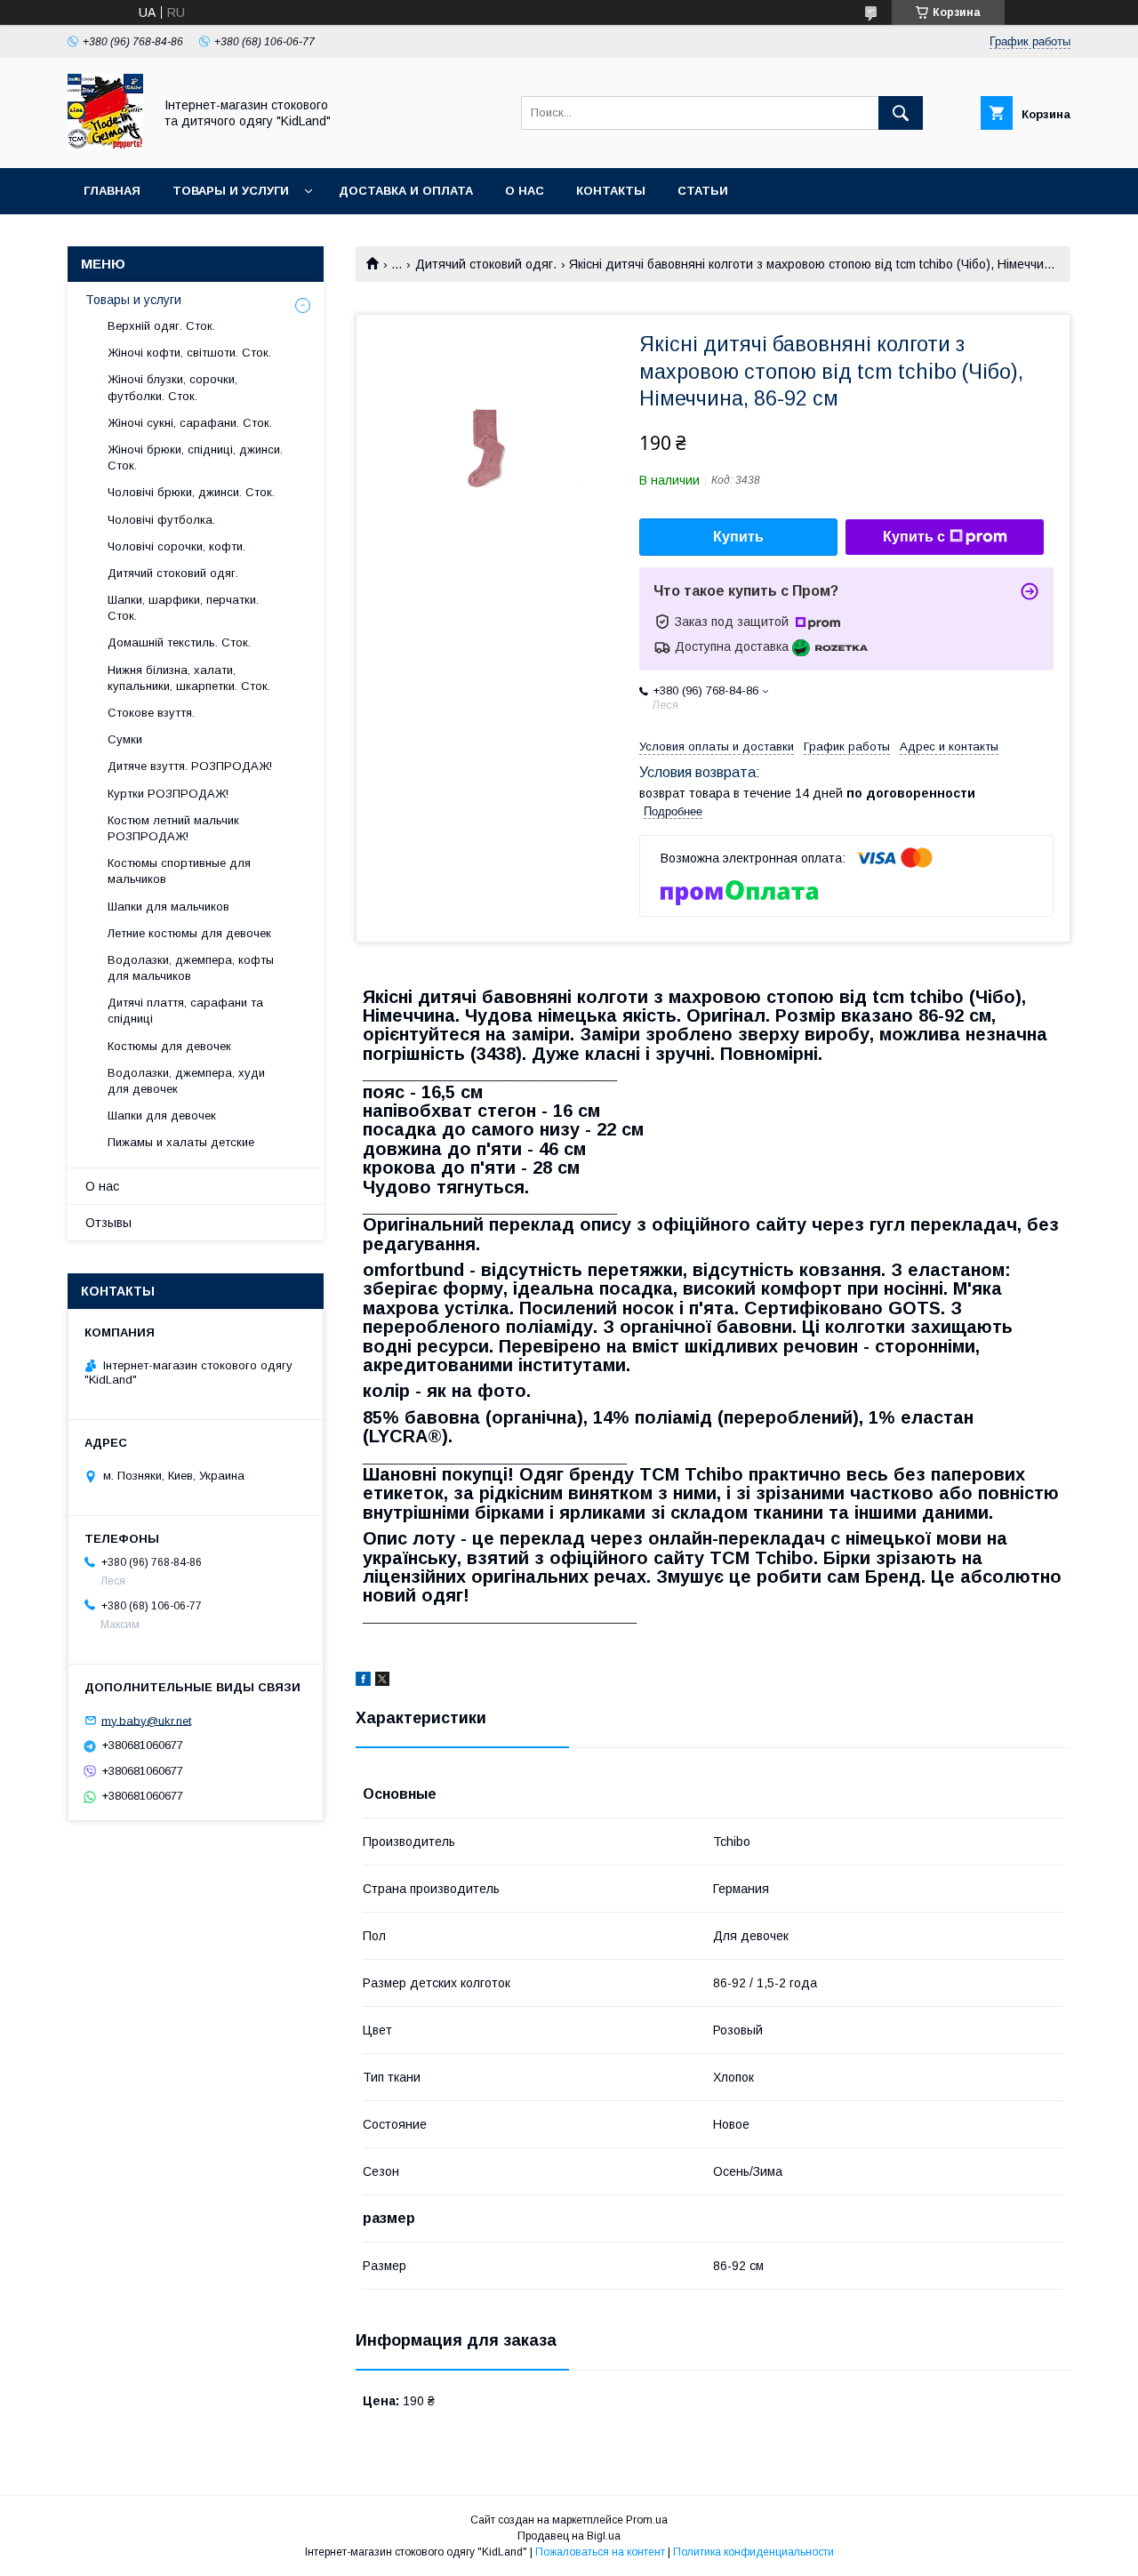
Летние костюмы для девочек (189, 933)
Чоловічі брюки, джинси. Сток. (191, 492)
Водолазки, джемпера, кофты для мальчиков (191, 968)
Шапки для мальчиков (168, 907)
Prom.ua (647, 2520)
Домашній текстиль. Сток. (179, 642)
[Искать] (901, 113)
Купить (738, 537)
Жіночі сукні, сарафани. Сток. (190, 423)
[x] (382, 1681)
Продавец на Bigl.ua (569, 2536)
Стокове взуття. (151, 713)
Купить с (914, 537)
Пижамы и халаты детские (181, 1142)
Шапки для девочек (162, 1115)
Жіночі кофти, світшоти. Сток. (189, 353)
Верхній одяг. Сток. (161, 326)
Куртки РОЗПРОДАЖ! (168, 794)
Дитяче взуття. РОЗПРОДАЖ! (190, 766)
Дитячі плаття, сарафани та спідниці (185, 1011)
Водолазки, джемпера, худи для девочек (186, 1081)
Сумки (125, 739)
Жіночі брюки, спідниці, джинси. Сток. (195, 457)
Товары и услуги (231, 191)
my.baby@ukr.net (146, 1720)
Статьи (703, 191)
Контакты (611, 191)
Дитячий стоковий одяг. (486, 264)
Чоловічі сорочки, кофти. (176, 546)
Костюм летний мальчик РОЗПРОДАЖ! (173, 828)
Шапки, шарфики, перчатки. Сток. (183, 608)
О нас (525, 191)
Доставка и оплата (406, 191)
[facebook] (363, 1681)
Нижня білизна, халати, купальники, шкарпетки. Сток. (189, 678)
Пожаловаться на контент (600, 2552)
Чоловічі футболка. (161, 520)
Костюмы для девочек (169, 1046)
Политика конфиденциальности (753, 2552)
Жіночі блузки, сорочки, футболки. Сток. (172, 387)
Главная (112, 191)
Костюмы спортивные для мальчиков (179, 871)
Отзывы (108, 1223)
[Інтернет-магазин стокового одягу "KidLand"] (105, 145)
